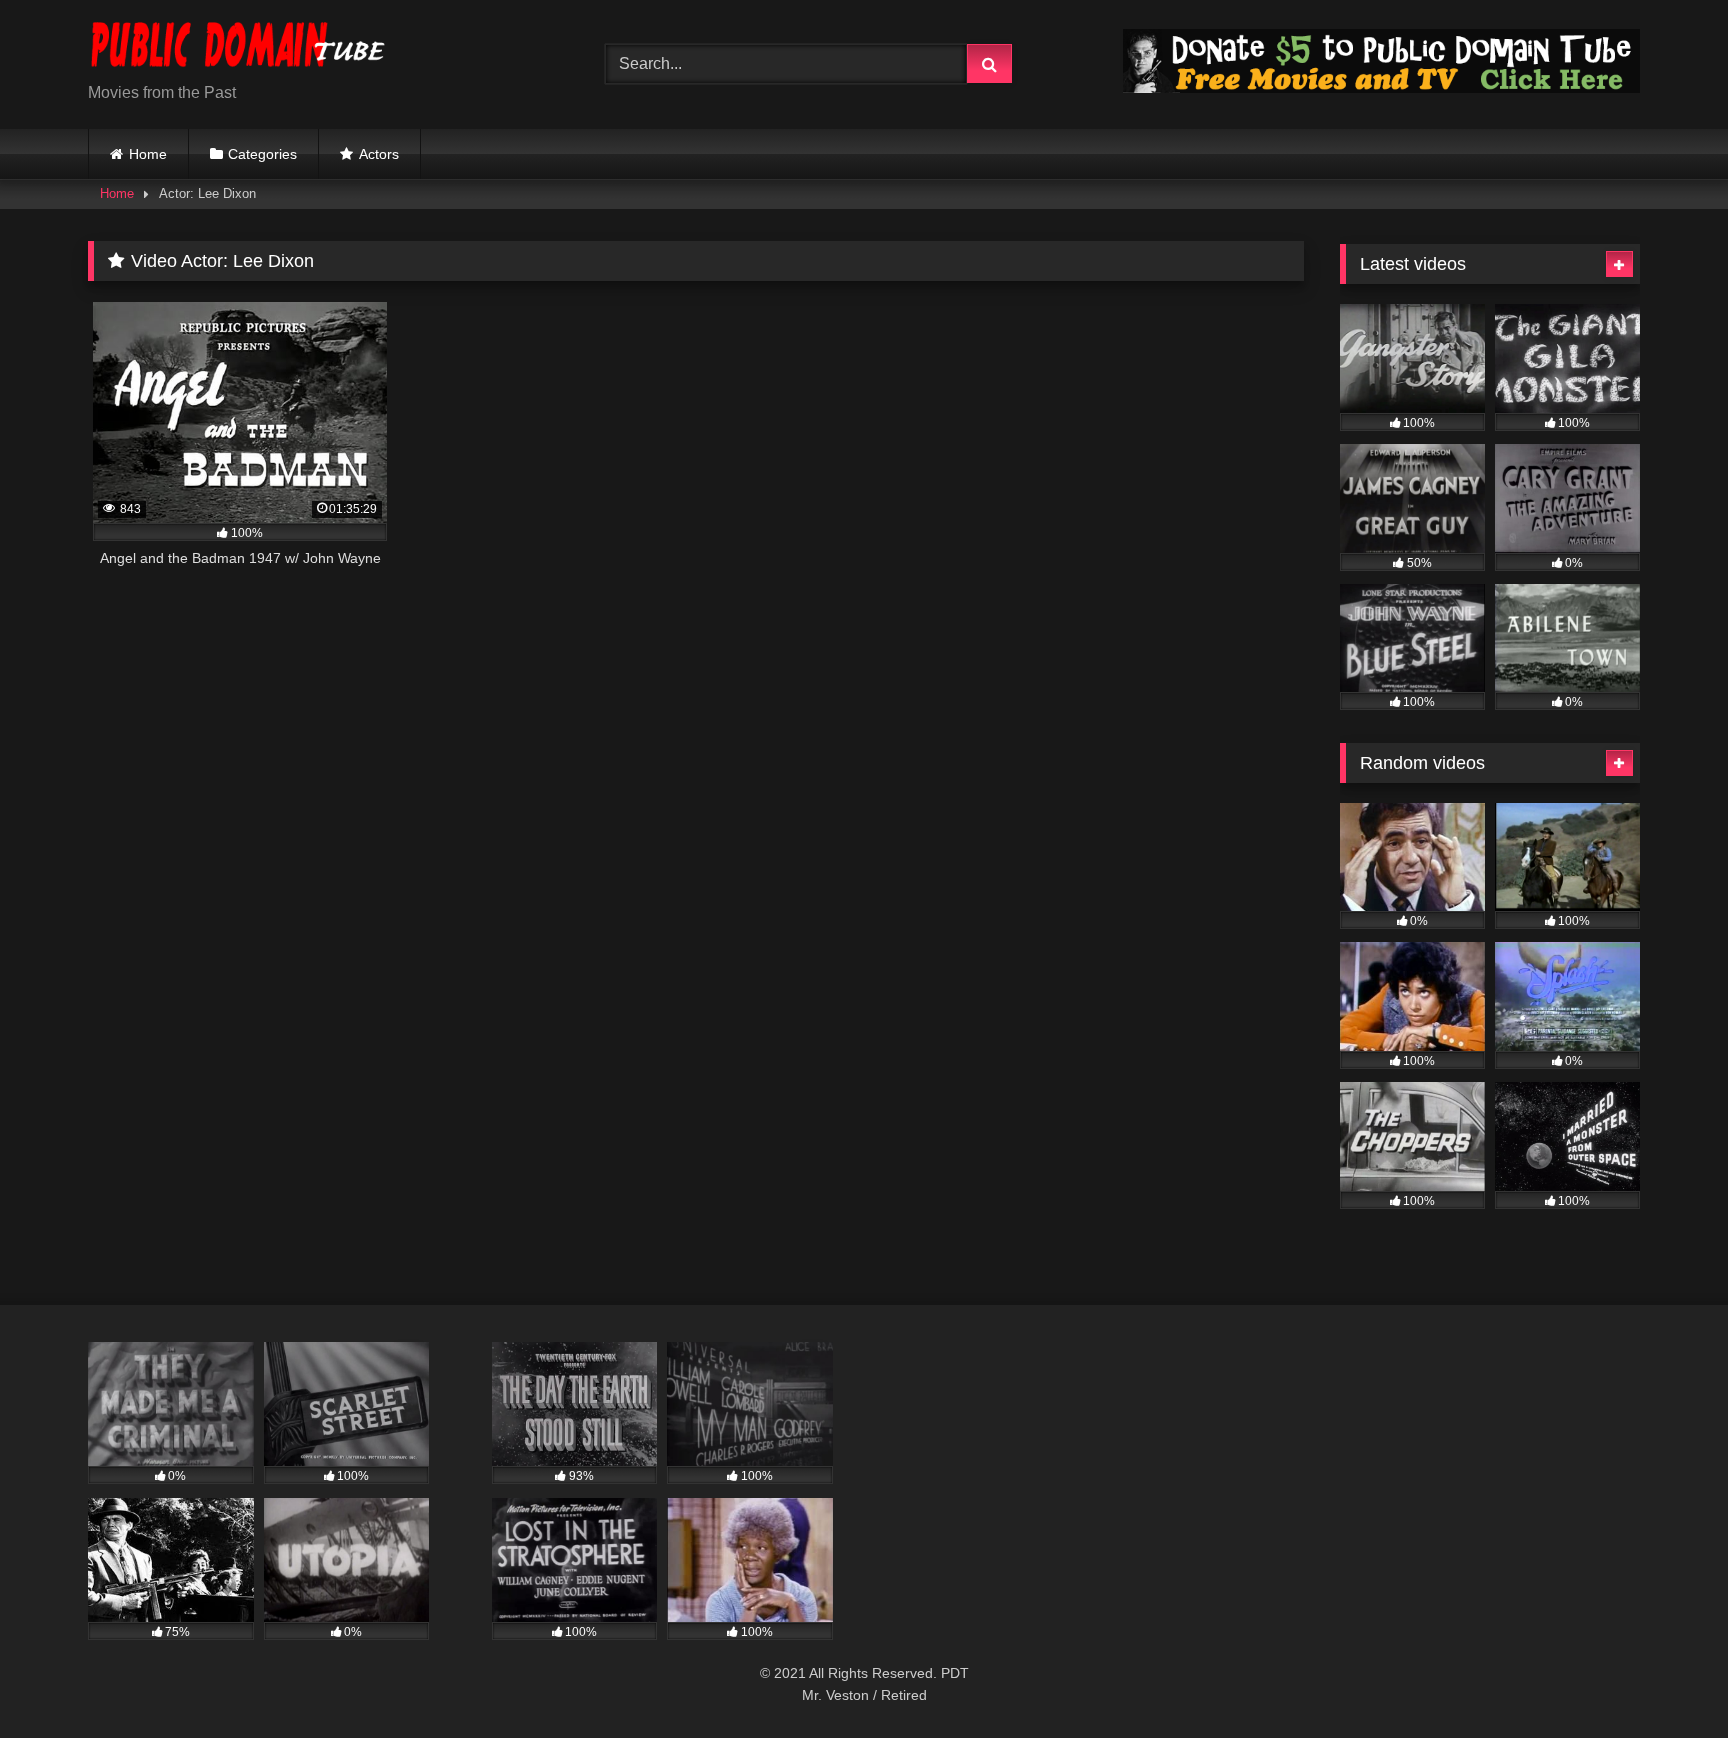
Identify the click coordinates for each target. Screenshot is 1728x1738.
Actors (379, 154)
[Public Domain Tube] (238, 48)
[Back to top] (1666, 1678)
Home (148, 154)
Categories (262, 154)
